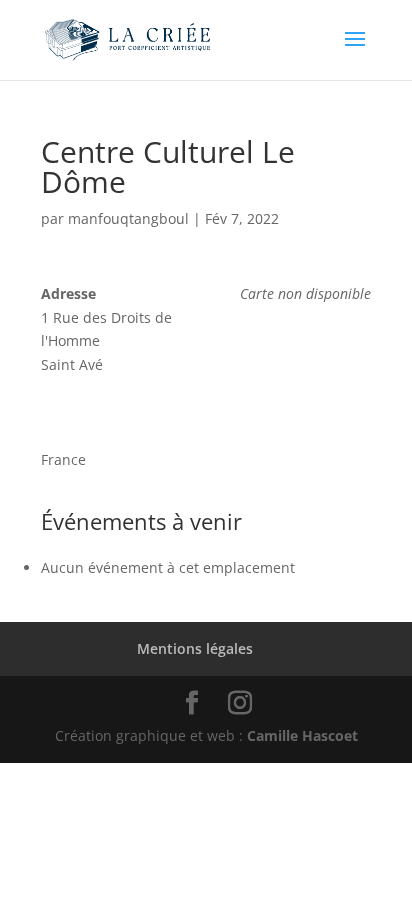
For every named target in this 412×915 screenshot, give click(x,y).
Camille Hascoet (302, 735)
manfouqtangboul (128, 218)
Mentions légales (195, 648)
